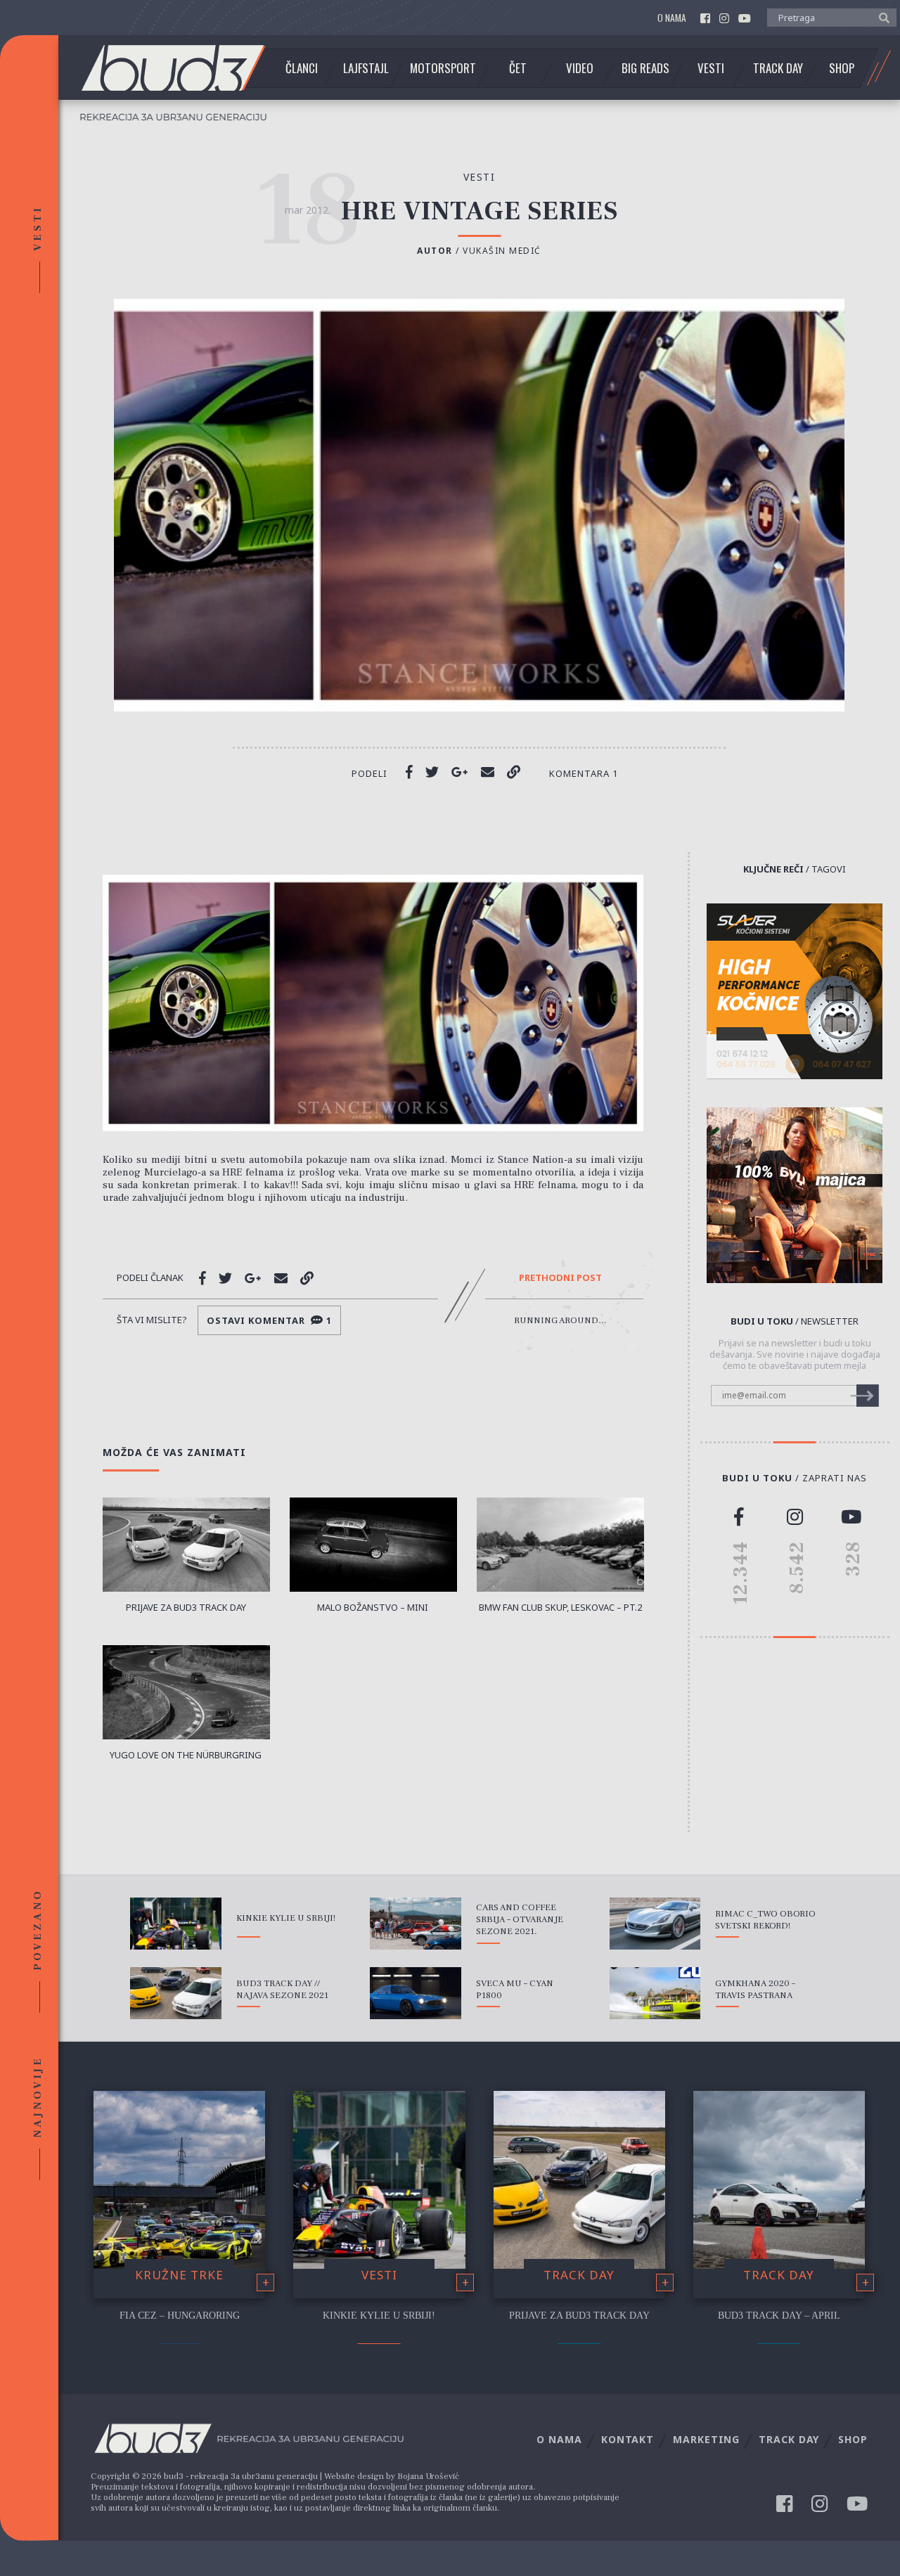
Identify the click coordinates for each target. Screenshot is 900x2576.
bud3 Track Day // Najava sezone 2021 (282, 1989)
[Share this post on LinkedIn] (514, 772)
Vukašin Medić (502, 251)
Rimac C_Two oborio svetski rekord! (765, 1920)
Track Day (778, 68)
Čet (518, 68)
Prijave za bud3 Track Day (579, 2316)
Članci (302, 68)
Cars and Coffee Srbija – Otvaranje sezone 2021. (520, 1919)
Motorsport (443, 68)
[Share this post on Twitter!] (432, 772)
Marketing (706, 2439)
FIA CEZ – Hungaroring (180, 2316)
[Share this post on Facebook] (409, 772)
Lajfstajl (366, 68)
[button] (881, 17)
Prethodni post (560, 1278)
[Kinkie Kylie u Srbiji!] (176, 1924)
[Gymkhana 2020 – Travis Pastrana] (655, 1993)
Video (580, 68)
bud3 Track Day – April (779, 2316)
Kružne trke (179, 2275)
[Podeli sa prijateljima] (488, 772)
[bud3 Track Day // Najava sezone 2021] (176, 1993)
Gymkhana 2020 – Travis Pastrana (755, 1989)
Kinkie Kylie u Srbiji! (286, 1918)
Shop (842, 68)
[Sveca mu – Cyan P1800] (416, 1993)
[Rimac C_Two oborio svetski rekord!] (655, 1924)
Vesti (711, 68)
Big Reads (645, 68)
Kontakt (628, 2439)
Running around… (560, 1320)
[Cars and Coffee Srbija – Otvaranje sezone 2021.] (416, 1924)
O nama (672, 18)
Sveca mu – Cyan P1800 (515, 1989)
